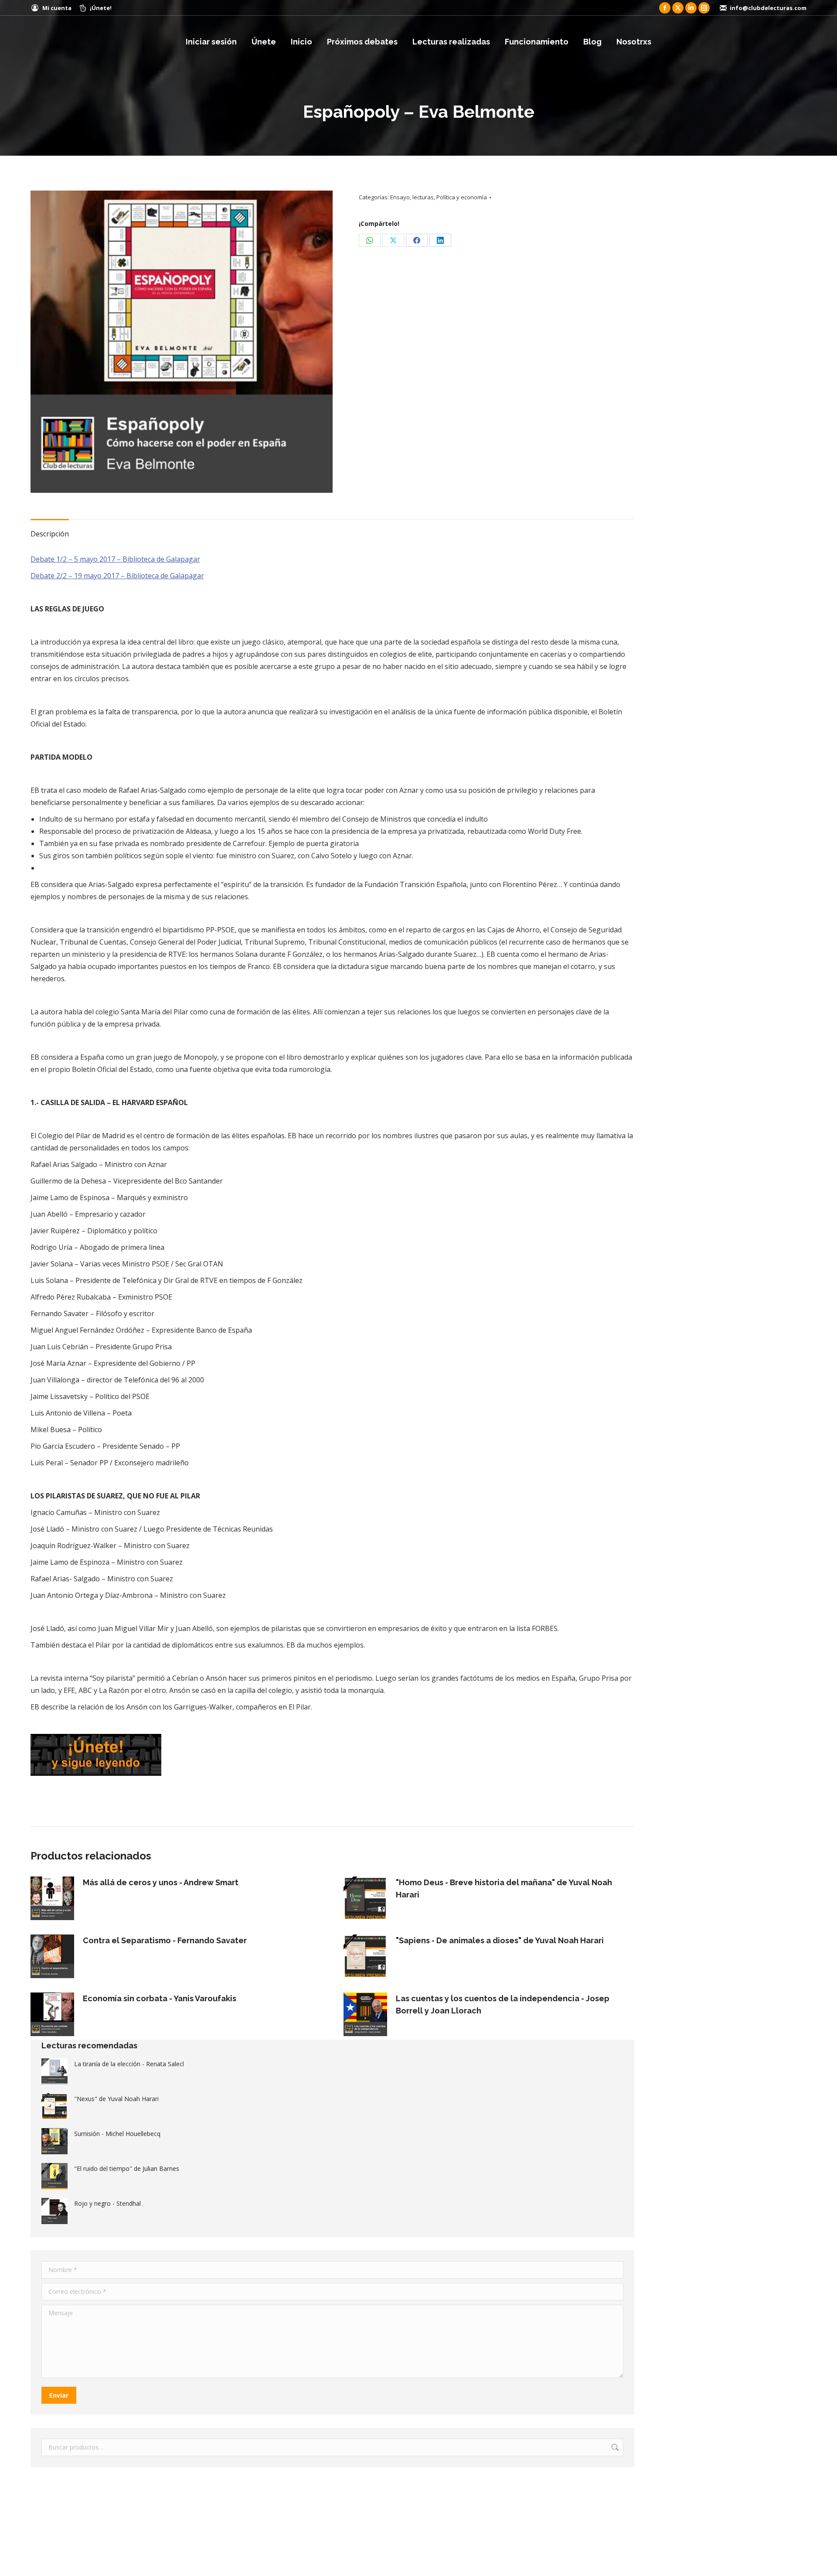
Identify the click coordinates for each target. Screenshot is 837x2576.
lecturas (423, 197)
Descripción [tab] (50, 534)
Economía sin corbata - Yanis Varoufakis (160, 1998)
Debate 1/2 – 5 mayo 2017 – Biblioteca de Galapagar (115, 559)
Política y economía (462, 197)
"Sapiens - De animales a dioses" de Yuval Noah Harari (500, 1940)
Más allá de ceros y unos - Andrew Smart (161, 1882)
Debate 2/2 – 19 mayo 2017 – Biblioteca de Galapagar (117, 576)
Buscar (614, 2447)
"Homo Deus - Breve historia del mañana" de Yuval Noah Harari (504, 1888)
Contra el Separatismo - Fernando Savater (165, 1940)
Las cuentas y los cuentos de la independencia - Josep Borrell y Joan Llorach (503, 2005)
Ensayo (400, 197)
